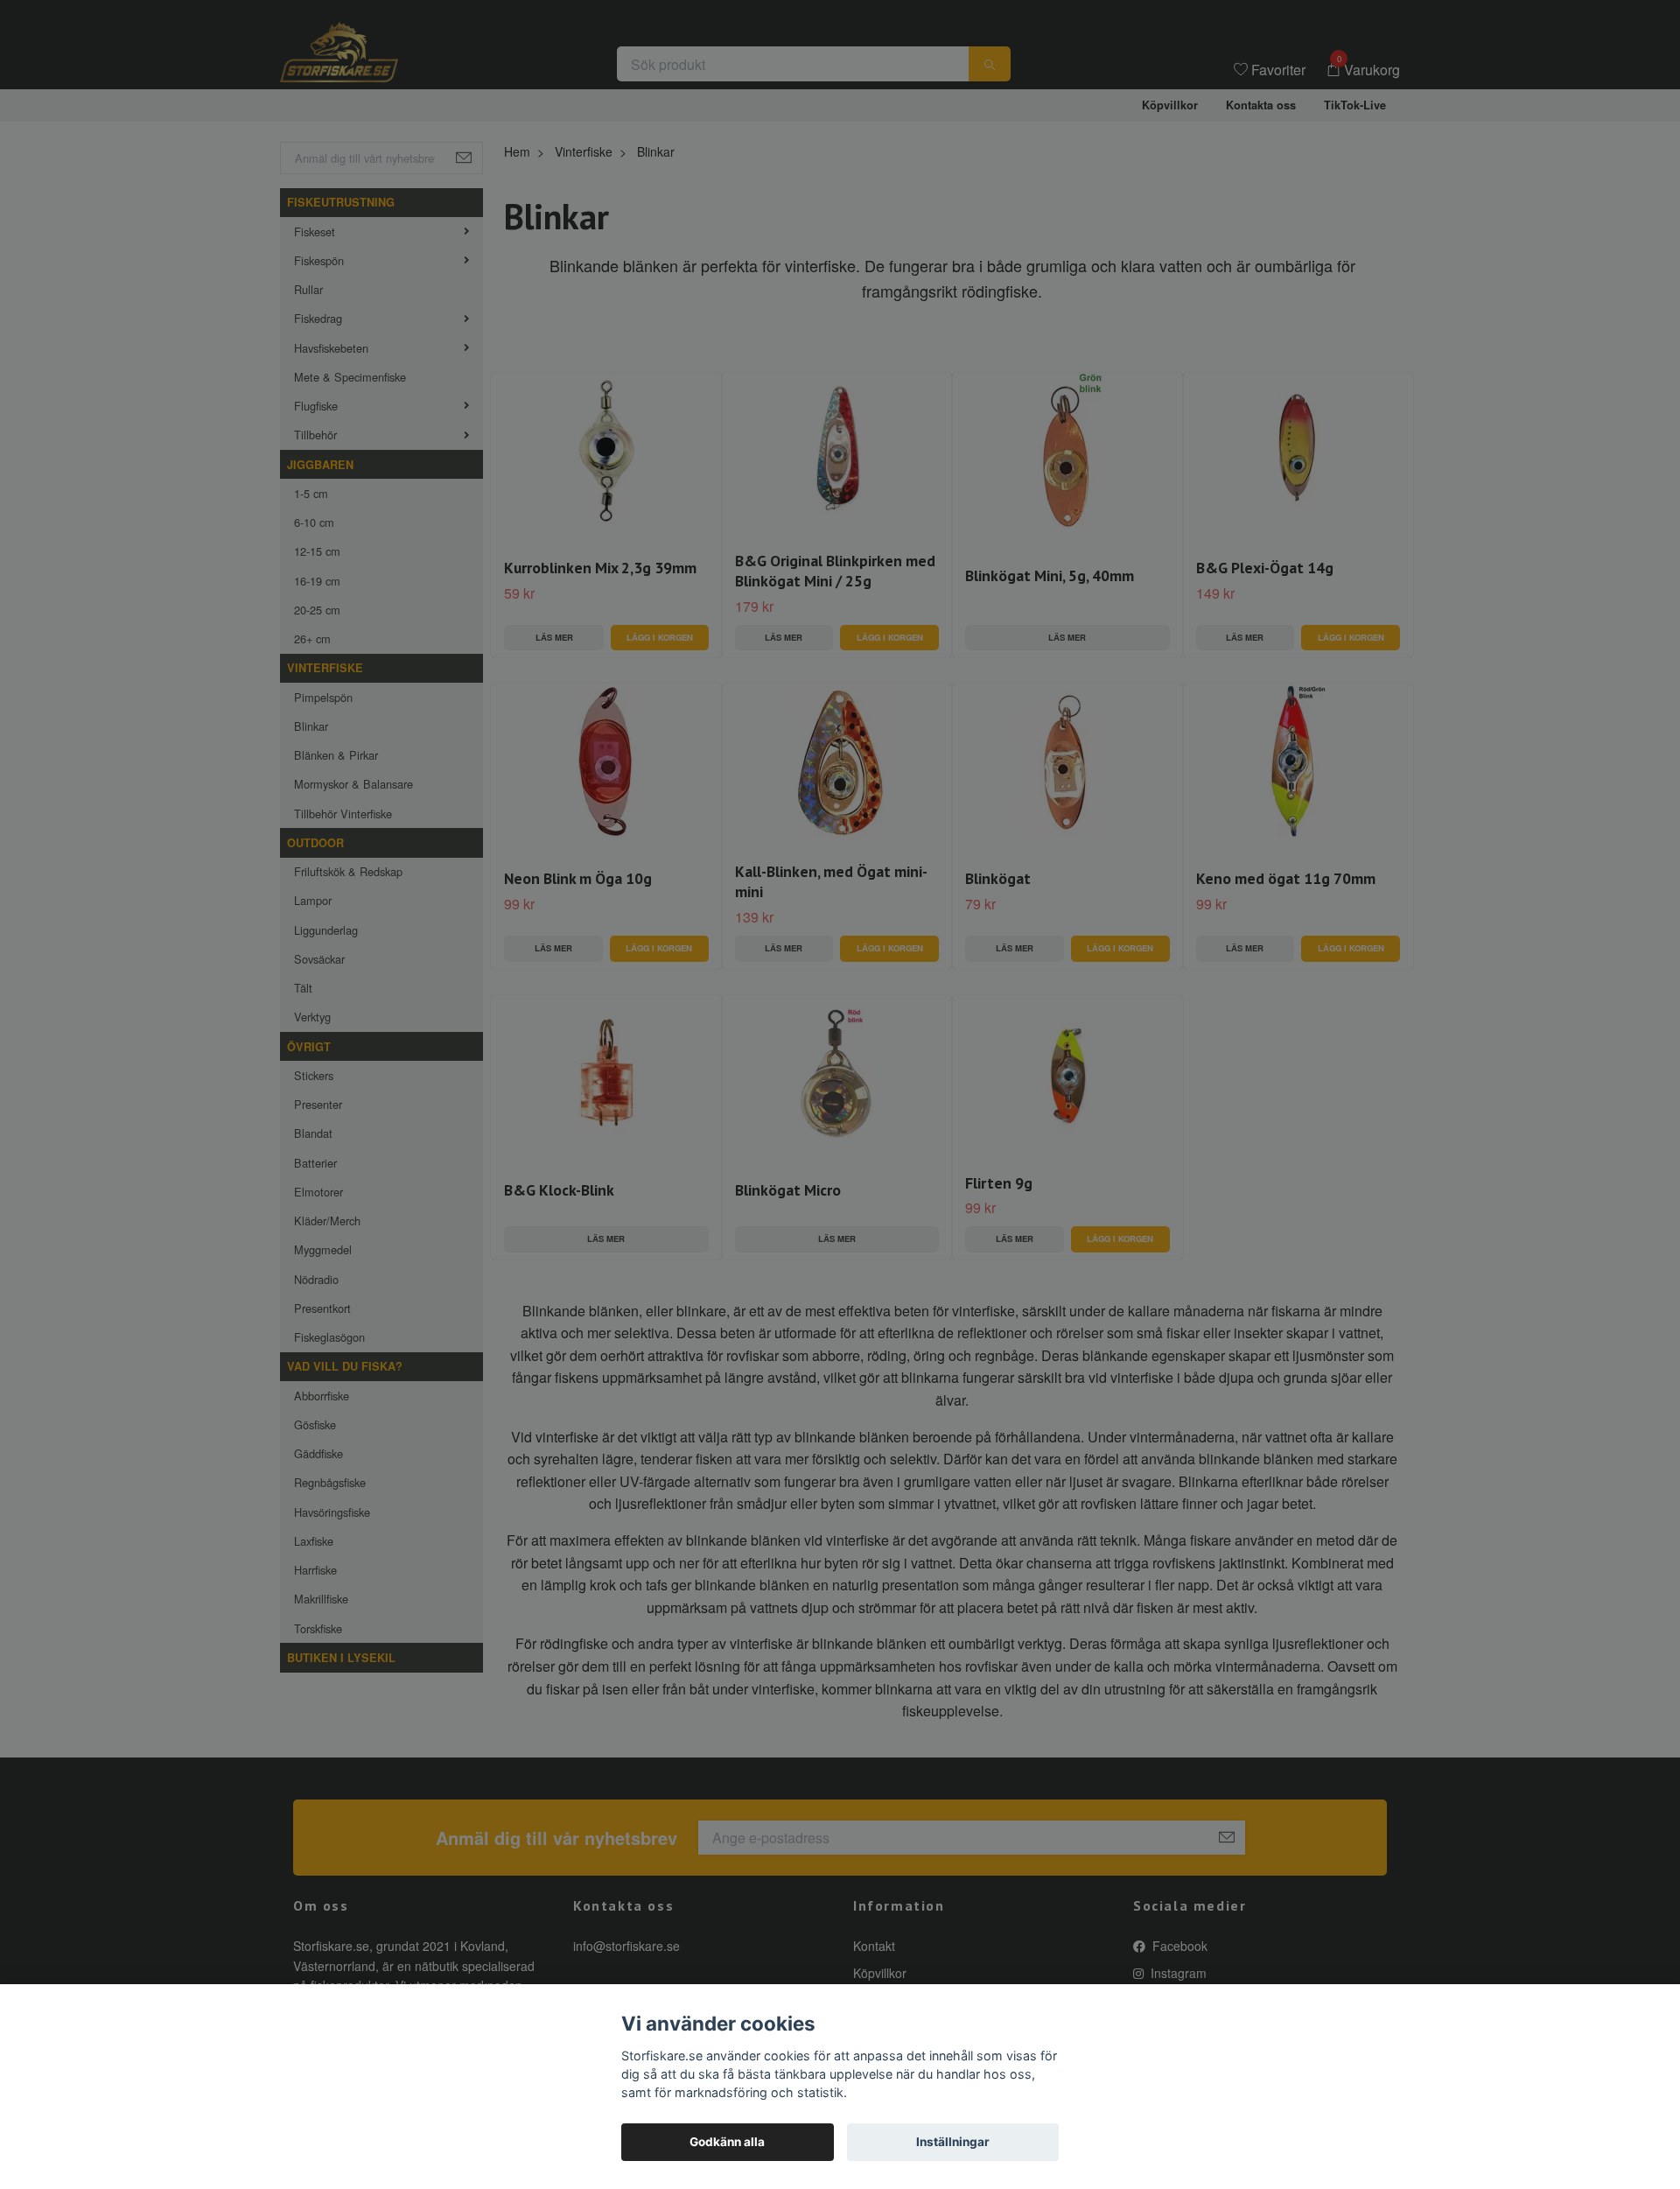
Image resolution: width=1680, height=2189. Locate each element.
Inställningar (953, 2142)
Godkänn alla (727, 2142)
